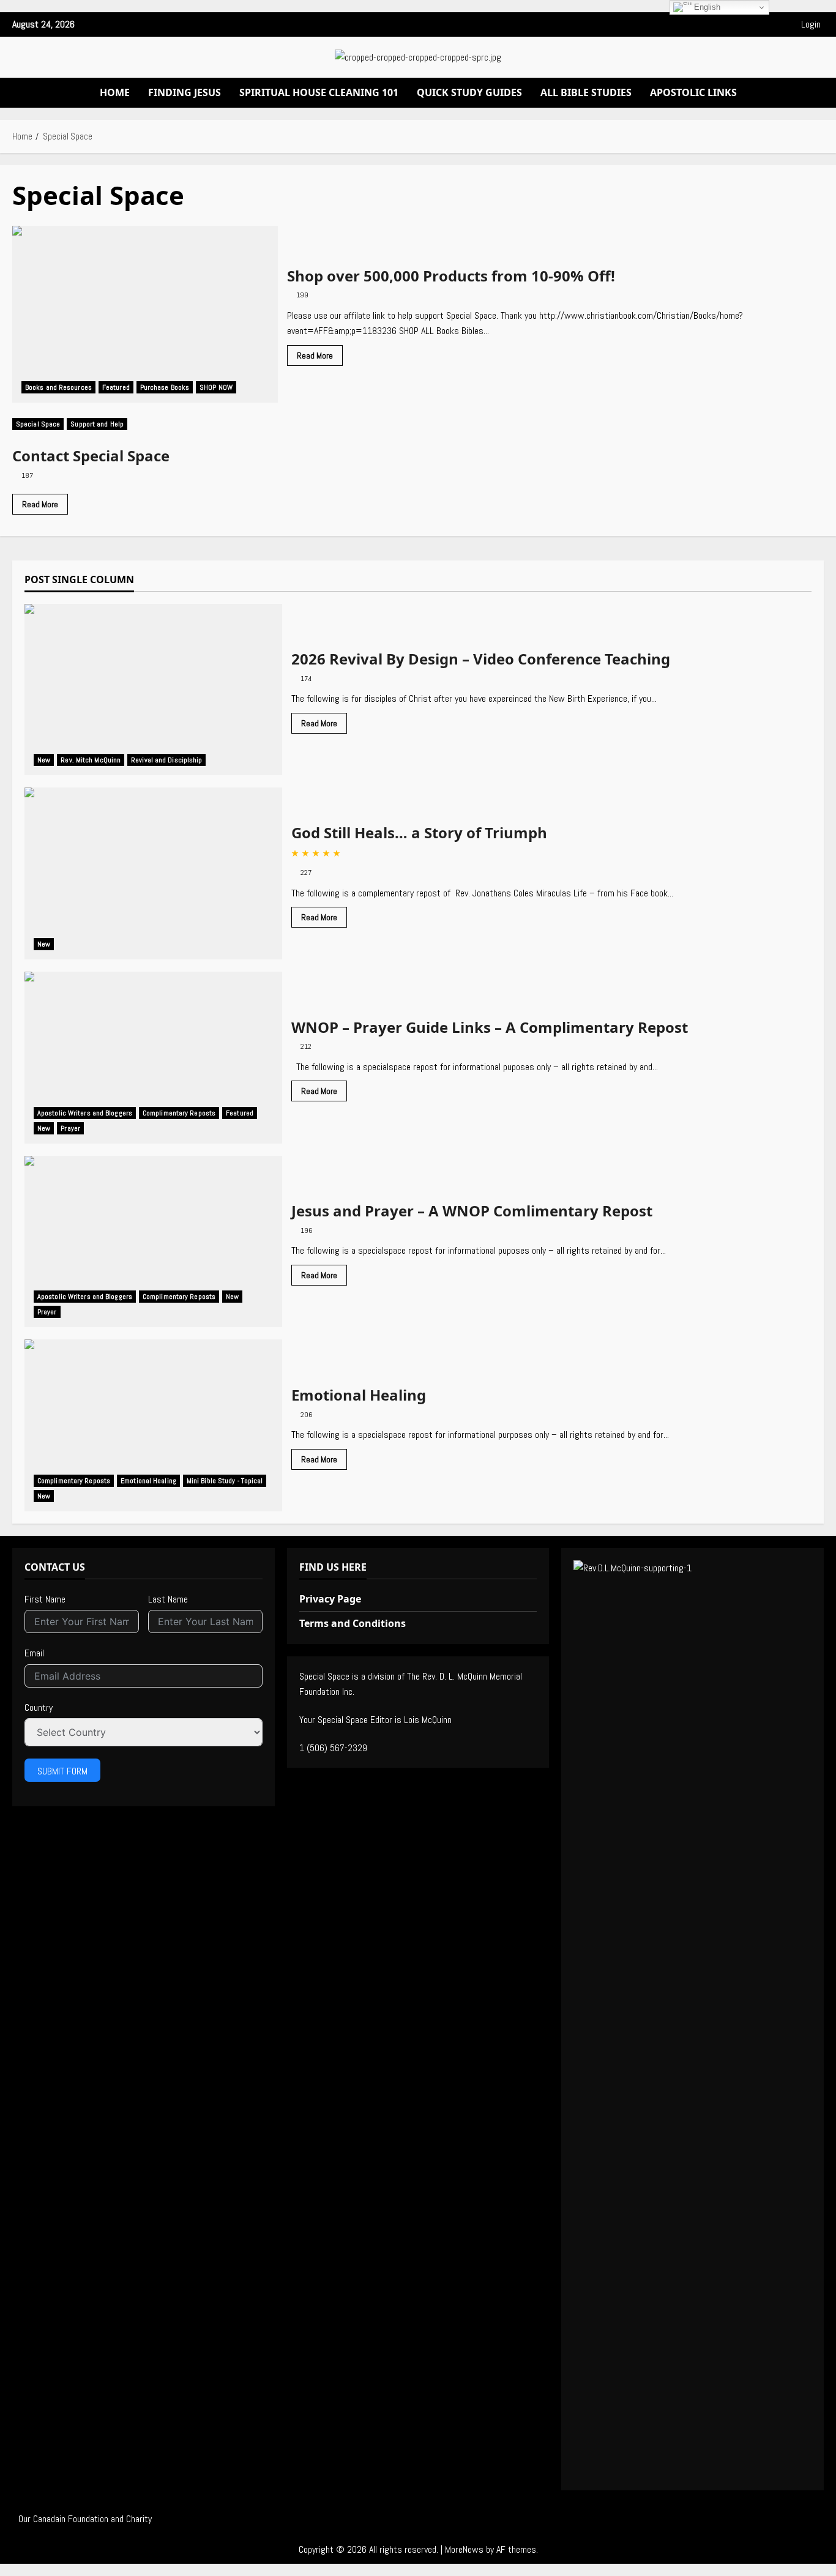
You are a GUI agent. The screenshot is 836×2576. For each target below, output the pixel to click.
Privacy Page (330, 1599)
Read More (320, 358)
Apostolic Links (693, 92)
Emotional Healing (153, 1425)
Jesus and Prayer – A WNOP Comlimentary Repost (153, 1242)
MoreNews (464, 2549)
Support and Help (97, 424)
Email (34, 1653)
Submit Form (62, 1771)
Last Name (168, 1599)
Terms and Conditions (353, 1623)
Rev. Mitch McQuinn (91, 760)
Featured (116, 387)
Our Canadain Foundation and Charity (85, 2519)
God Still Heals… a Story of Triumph (153, 873)
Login (811, 24)
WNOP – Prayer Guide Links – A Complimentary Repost (153, 1058)
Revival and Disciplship (166, 760)
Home (115, 92)
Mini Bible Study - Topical (225, 1481)
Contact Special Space (91, 456)
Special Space (38, 424)
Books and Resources (58, 387)
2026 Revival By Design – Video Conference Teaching (153, 690)
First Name (45, 1599)
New (44, 760)
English (706, 7)
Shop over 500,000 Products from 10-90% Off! (145, 315)
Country (39, 1707)
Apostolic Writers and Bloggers (85, 1113)
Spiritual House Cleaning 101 (319, 92)
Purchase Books (165, 387)
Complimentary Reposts (179, 1113)
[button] (438, 24)
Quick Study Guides (469, 92)
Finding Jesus (185, 92)
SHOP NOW (216, 387)
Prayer (70, 1128)
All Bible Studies (586, 92)
